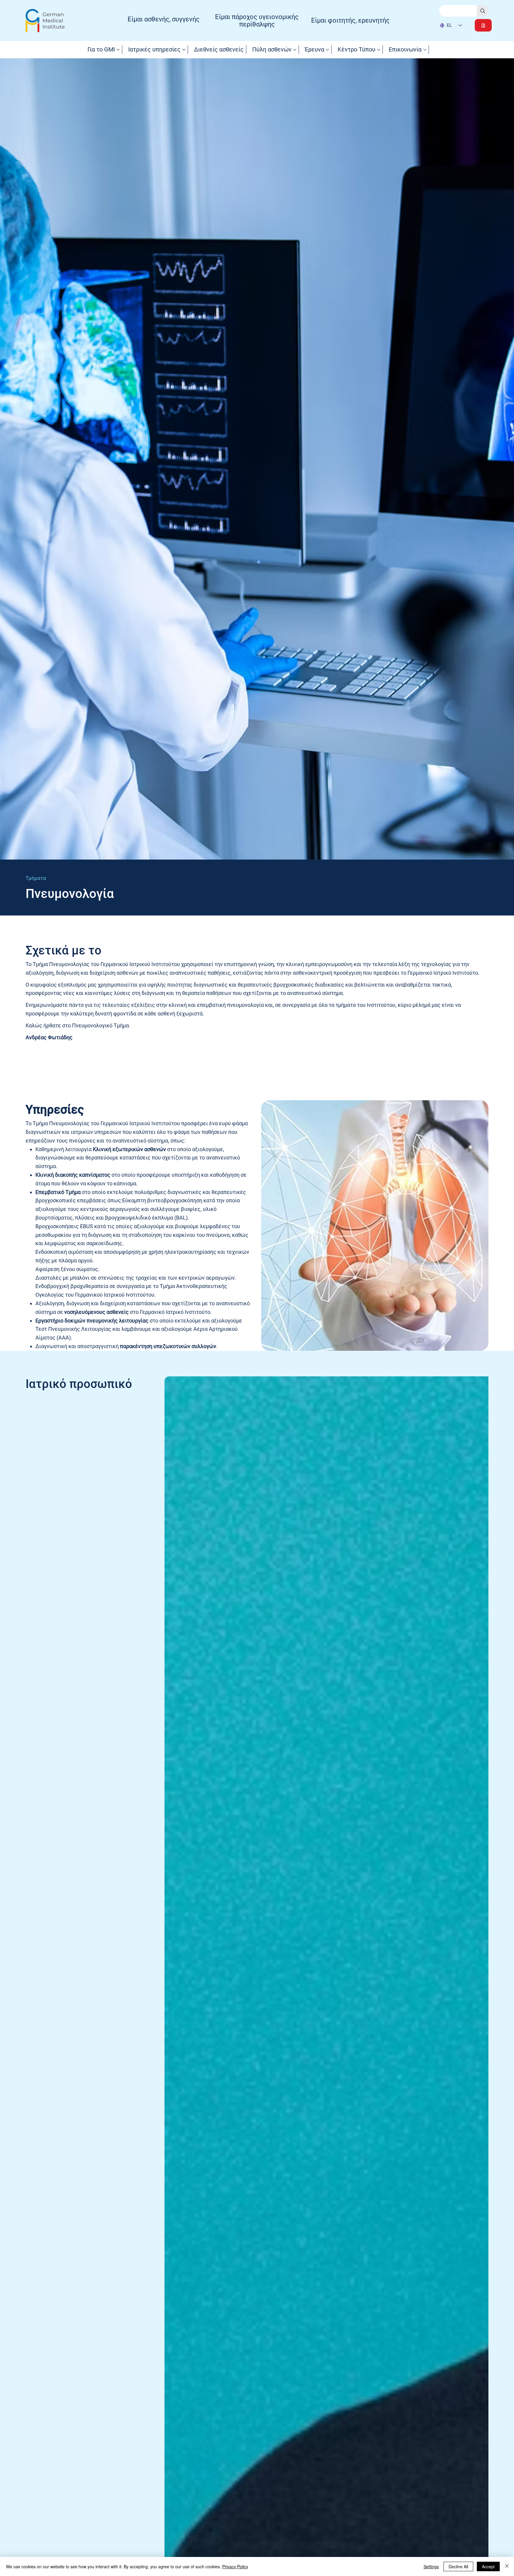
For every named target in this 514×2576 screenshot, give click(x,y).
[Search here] (483, 11)
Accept (488, 2566)
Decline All (458, 2566)
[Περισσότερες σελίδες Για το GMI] (118, 50)
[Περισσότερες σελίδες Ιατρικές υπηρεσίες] (184, 50)
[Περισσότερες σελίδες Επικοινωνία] (425, 50)
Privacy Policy (235, 2566)
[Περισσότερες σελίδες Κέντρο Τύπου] (379, 50)
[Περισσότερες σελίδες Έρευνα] (327, 50)
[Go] (483, 25)
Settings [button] (431, 2566)
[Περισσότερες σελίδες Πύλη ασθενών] (295, 50)
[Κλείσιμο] (507, 2566)
